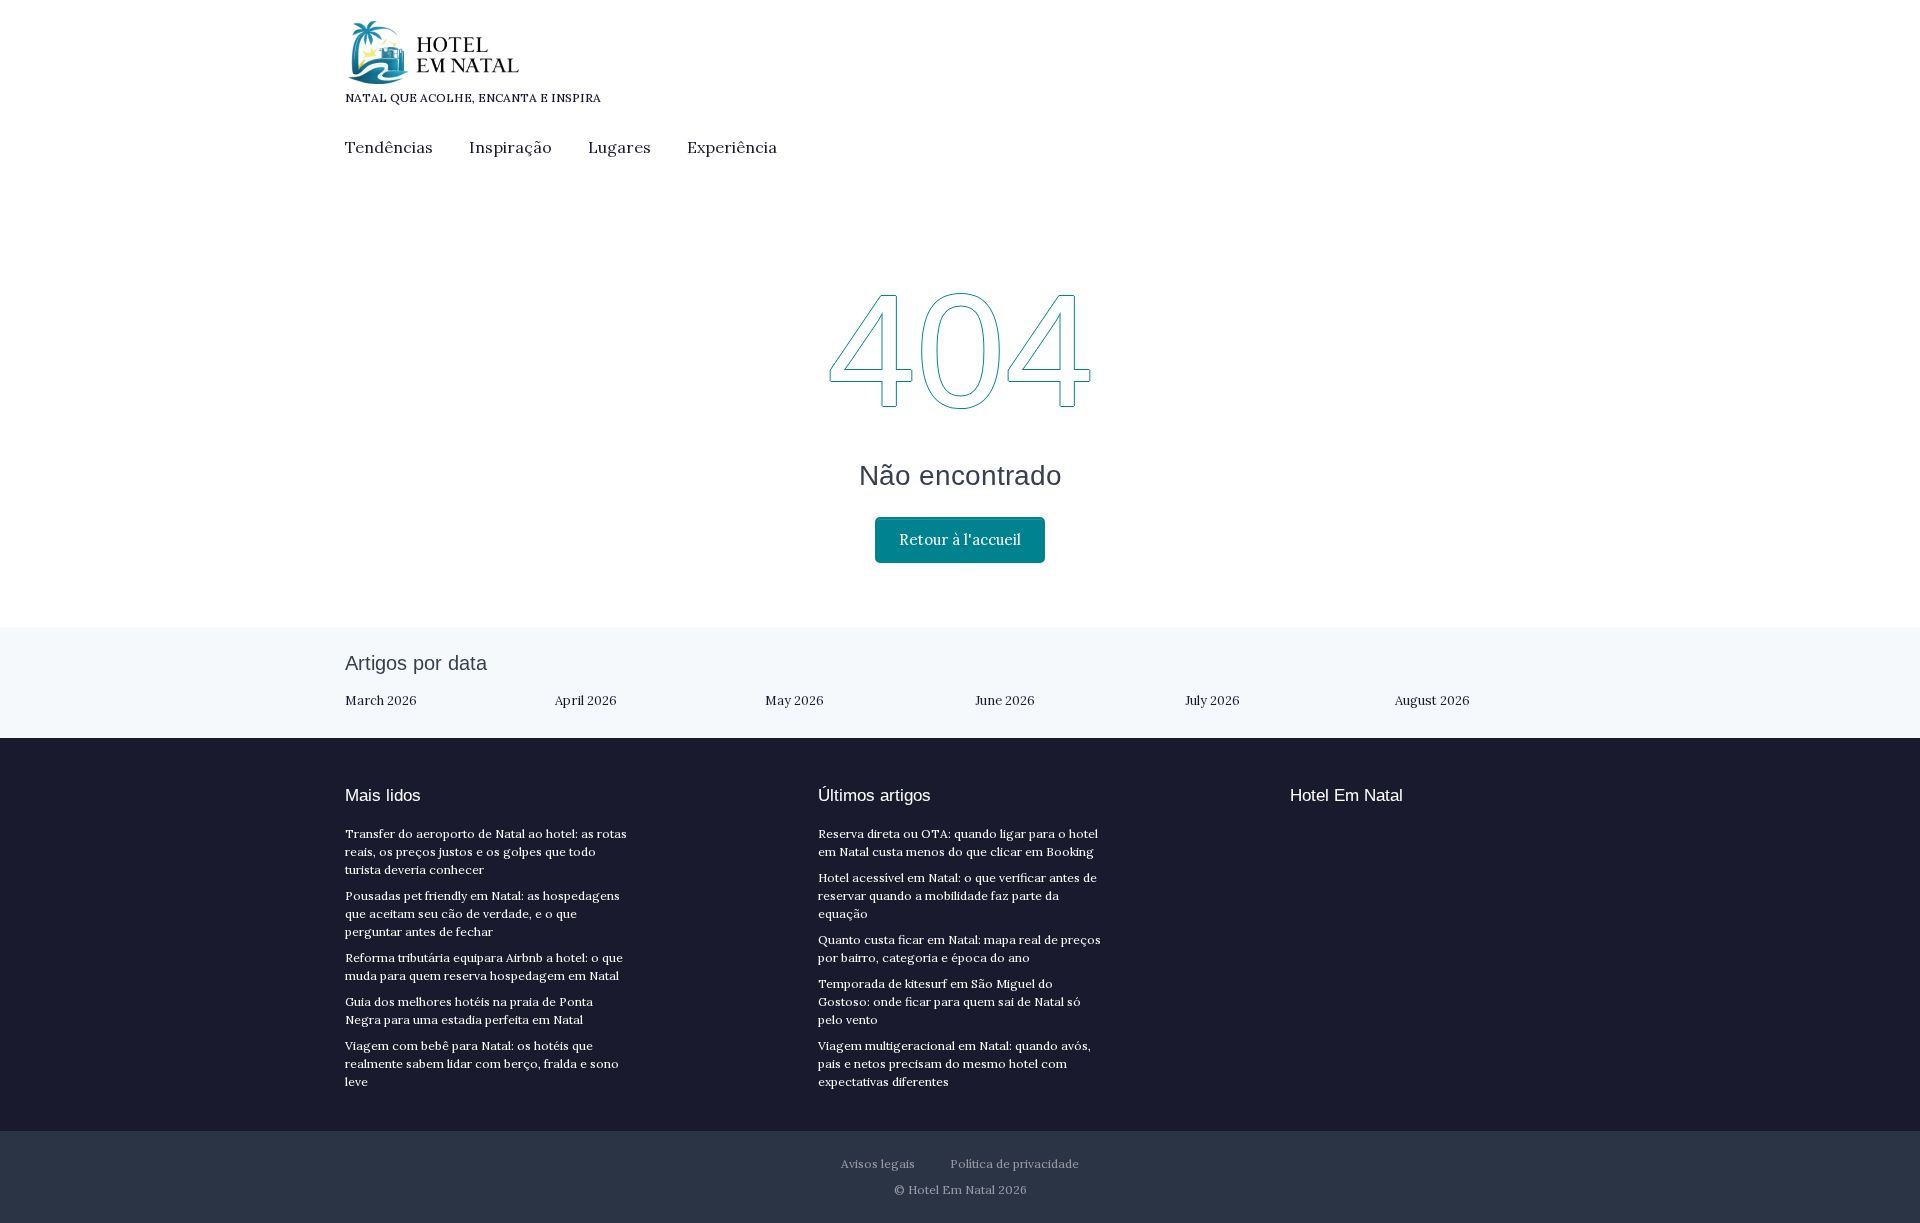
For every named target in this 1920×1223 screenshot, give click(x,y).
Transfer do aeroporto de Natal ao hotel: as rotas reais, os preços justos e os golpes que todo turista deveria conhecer (486, 851)
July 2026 (1212, 700)
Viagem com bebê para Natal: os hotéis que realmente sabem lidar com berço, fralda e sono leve (482, 1063)
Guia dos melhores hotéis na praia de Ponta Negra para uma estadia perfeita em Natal (469, 1010)
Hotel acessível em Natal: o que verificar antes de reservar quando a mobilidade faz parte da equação (957, 895)
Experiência (732, 147)
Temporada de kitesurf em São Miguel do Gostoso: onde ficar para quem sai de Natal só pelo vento (949, 1001)
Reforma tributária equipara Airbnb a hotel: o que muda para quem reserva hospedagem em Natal (484, 966)
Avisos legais (878, 1163)
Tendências (389, 147)
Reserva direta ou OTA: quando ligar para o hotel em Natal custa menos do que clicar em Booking (958, 842)
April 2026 (586, 700)
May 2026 (794, 700)
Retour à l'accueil (960, 539)
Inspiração (510, 147)
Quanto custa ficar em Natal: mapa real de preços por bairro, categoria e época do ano (959, 948)
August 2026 (1432, 700)
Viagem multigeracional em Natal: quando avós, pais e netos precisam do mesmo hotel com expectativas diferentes (954, 1063)
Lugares (619, 147)
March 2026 (381, 700)
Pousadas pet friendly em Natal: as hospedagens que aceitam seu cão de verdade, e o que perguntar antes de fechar (482, 913)
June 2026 (1005, 700)
